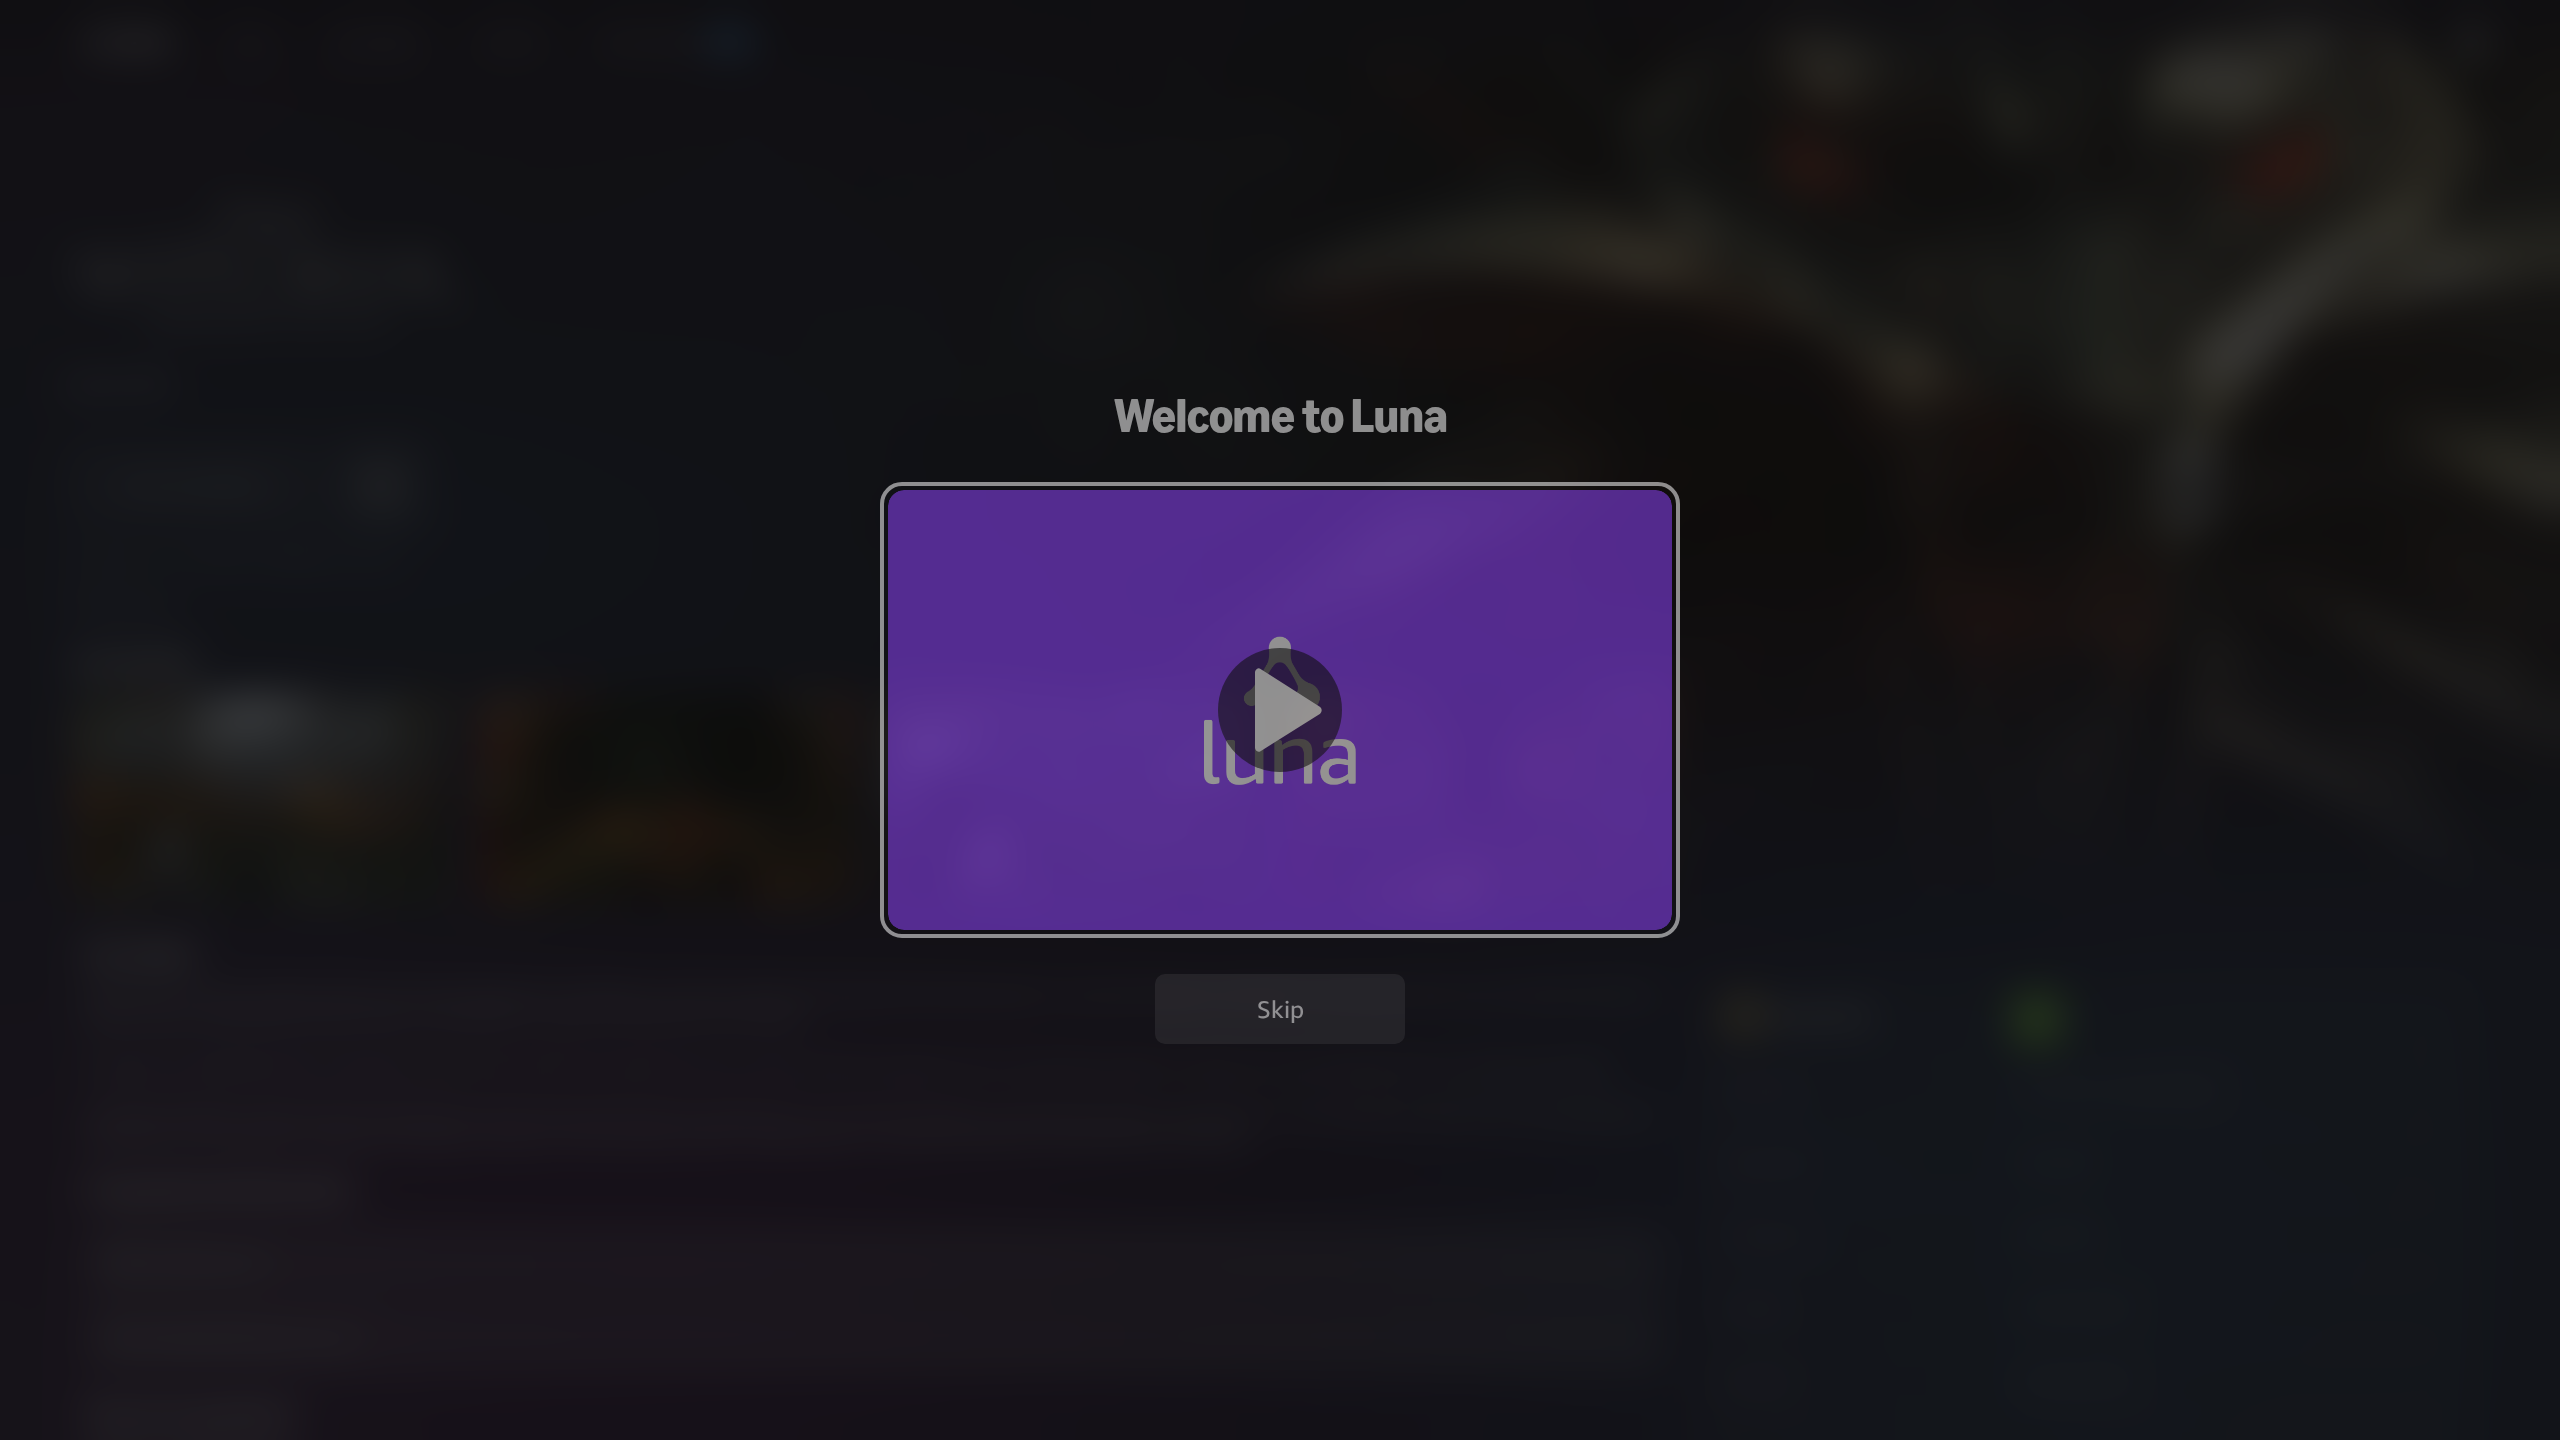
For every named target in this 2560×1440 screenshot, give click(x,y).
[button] (1280, 709)
